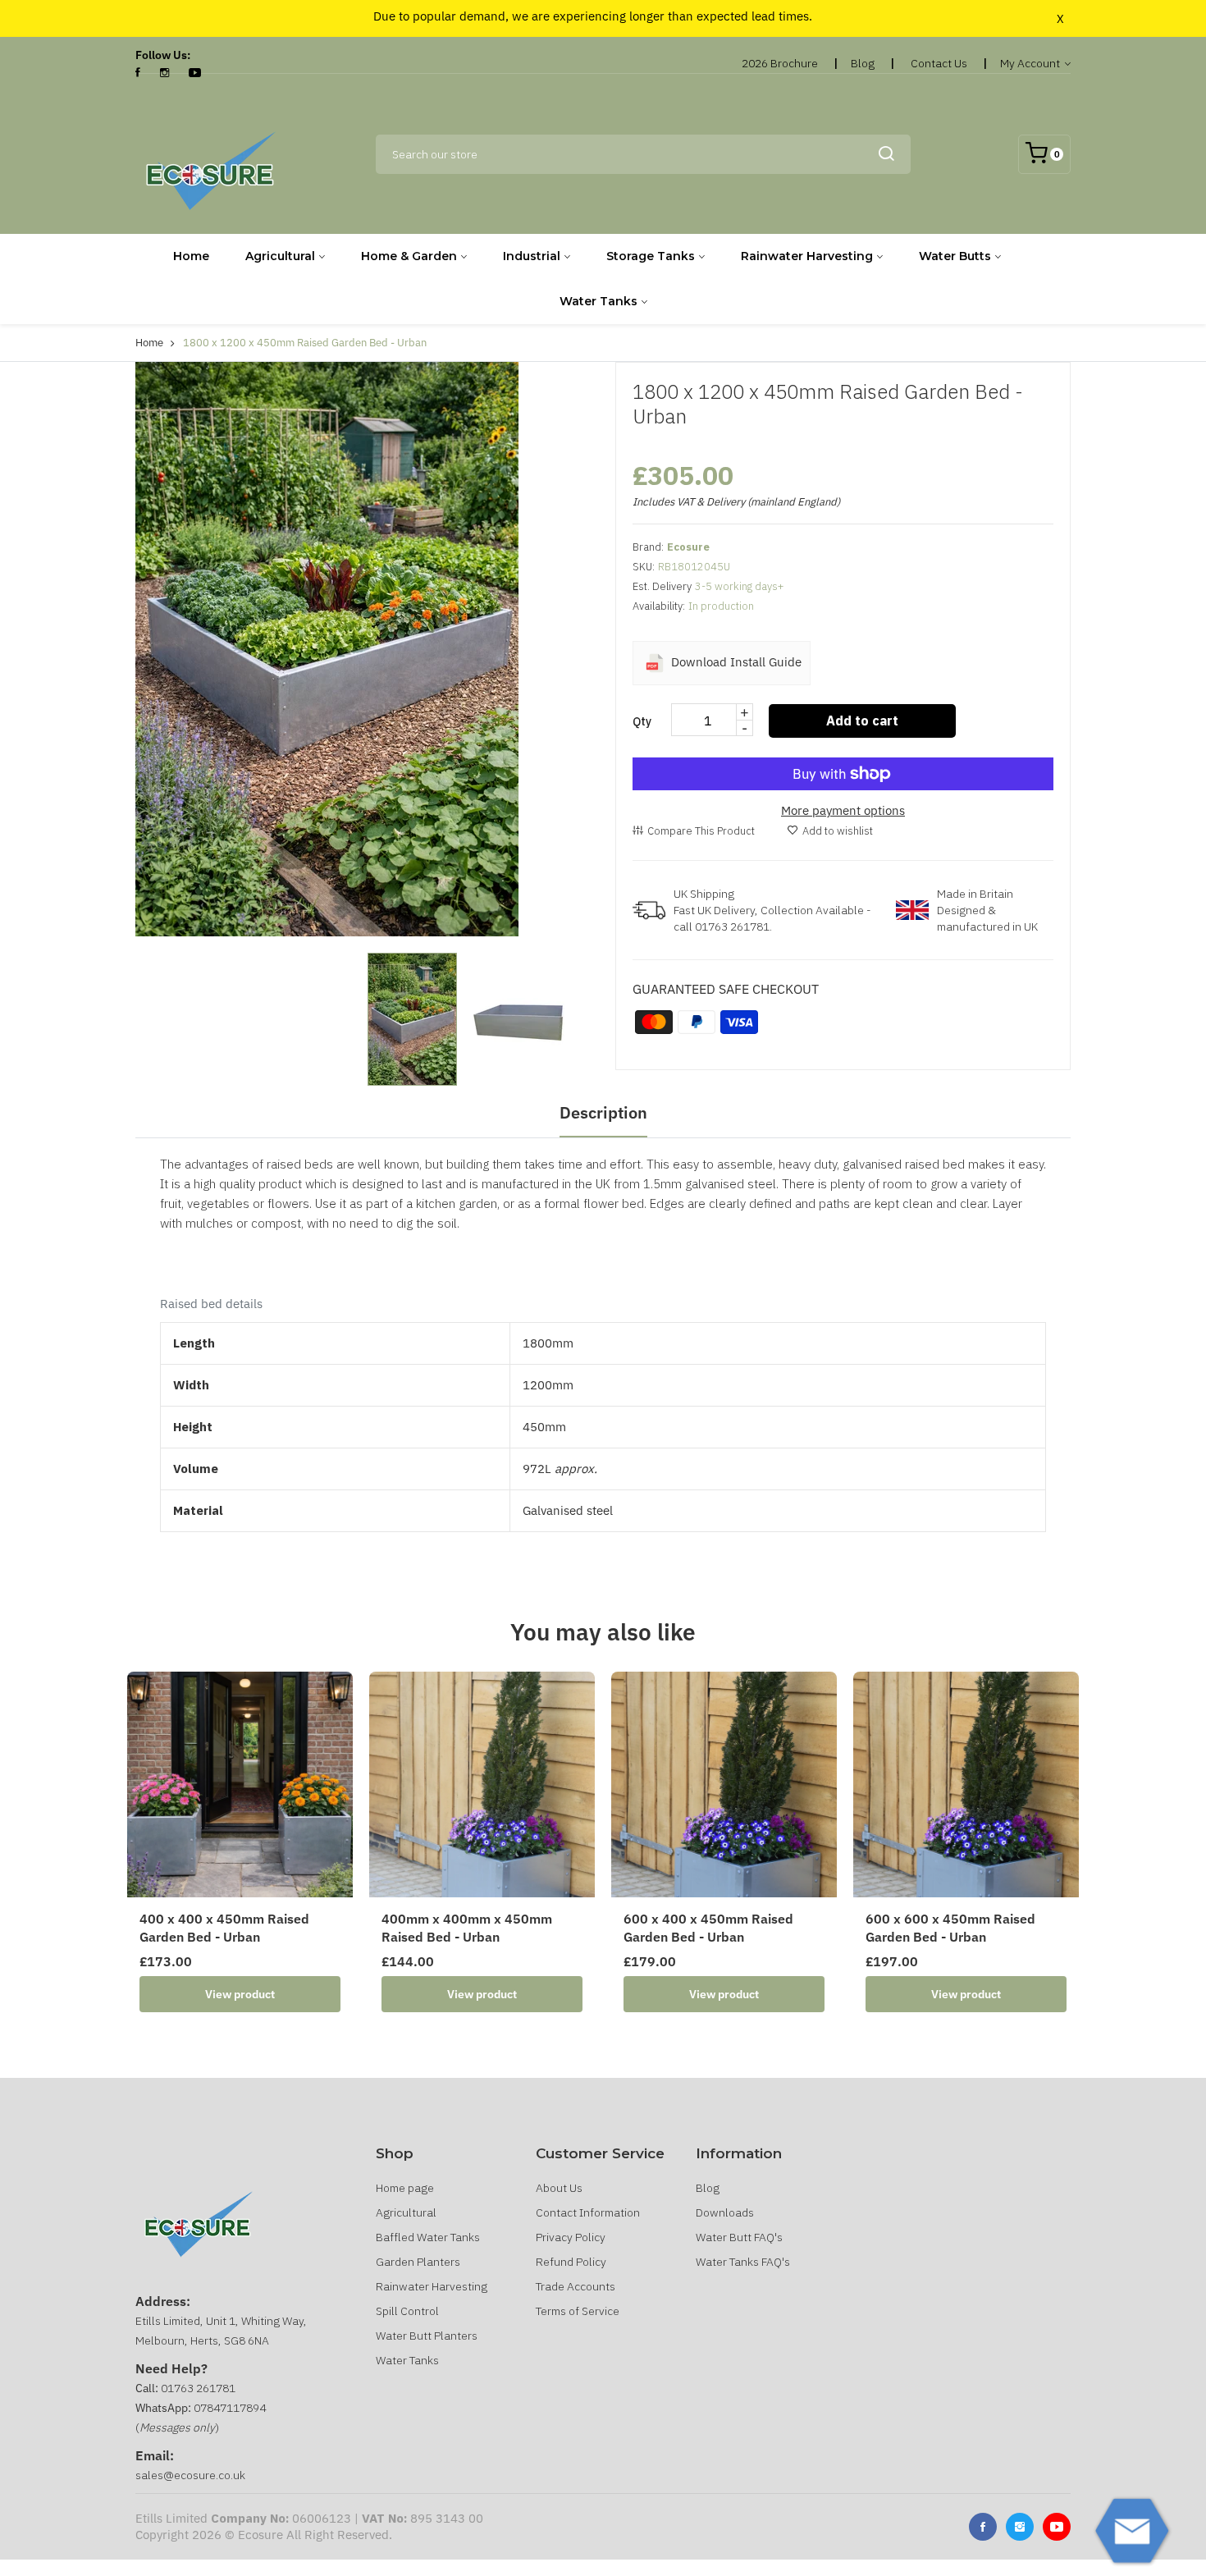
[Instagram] (164, 73)
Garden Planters (418, 2262)
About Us (559, 2188)
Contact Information (588, 2212)
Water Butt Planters (427, 2336)
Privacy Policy (571, 2237)
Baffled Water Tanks (428, 2237)
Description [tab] (603, 1112)
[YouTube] (195, 73)
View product (240, 1994)
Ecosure (688, 547)
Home (191, 256)
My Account (1031, 63)
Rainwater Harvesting (807, 256)
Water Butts (955, 256)
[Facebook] (138, 73)
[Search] (886, 154)
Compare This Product (701, 831)
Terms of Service (578, 2311)
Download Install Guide (735, 662)
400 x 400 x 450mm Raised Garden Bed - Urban (224, 1928)
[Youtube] (1057, 2527)
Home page (405, 2188)
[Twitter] (1020, 2527)
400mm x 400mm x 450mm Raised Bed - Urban (467, 1928)
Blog (863, 63)
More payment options (843, 810)
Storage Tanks (651, 256)
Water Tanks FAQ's (743, 2262)
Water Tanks (598, 301)
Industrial (532, 256)
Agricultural (280, 256)
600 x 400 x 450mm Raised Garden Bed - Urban (708, 1928)
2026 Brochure (780, 63)
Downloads (725, 2212)
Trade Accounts (576, 2286)
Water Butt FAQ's (739, 2237)
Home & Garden (409, 256)
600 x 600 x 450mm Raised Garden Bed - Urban (950, 1928)
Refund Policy (571, 2262)
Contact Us (939, 63)
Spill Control (407, 2311)
